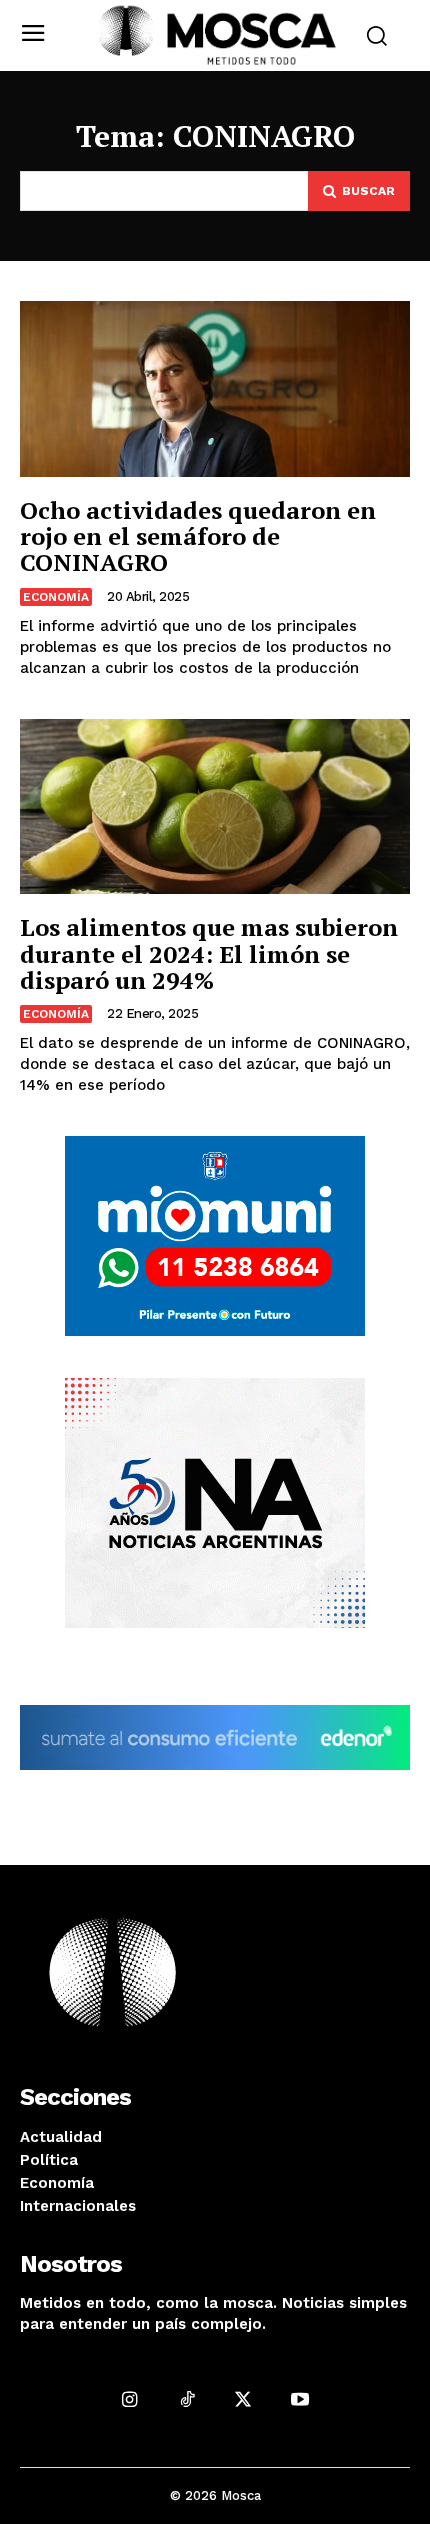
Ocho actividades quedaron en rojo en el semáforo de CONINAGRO (198, 536)
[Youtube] (300, 2398)
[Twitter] (243, 2398)
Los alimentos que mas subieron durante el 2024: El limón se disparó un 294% (209, 953)
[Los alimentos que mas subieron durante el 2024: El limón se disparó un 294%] (215, 807)
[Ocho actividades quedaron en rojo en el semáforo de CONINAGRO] (215, 389)
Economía (56, 597)
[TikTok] (186, 2398)
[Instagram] (129, 2398)
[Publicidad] (215, 1236)
